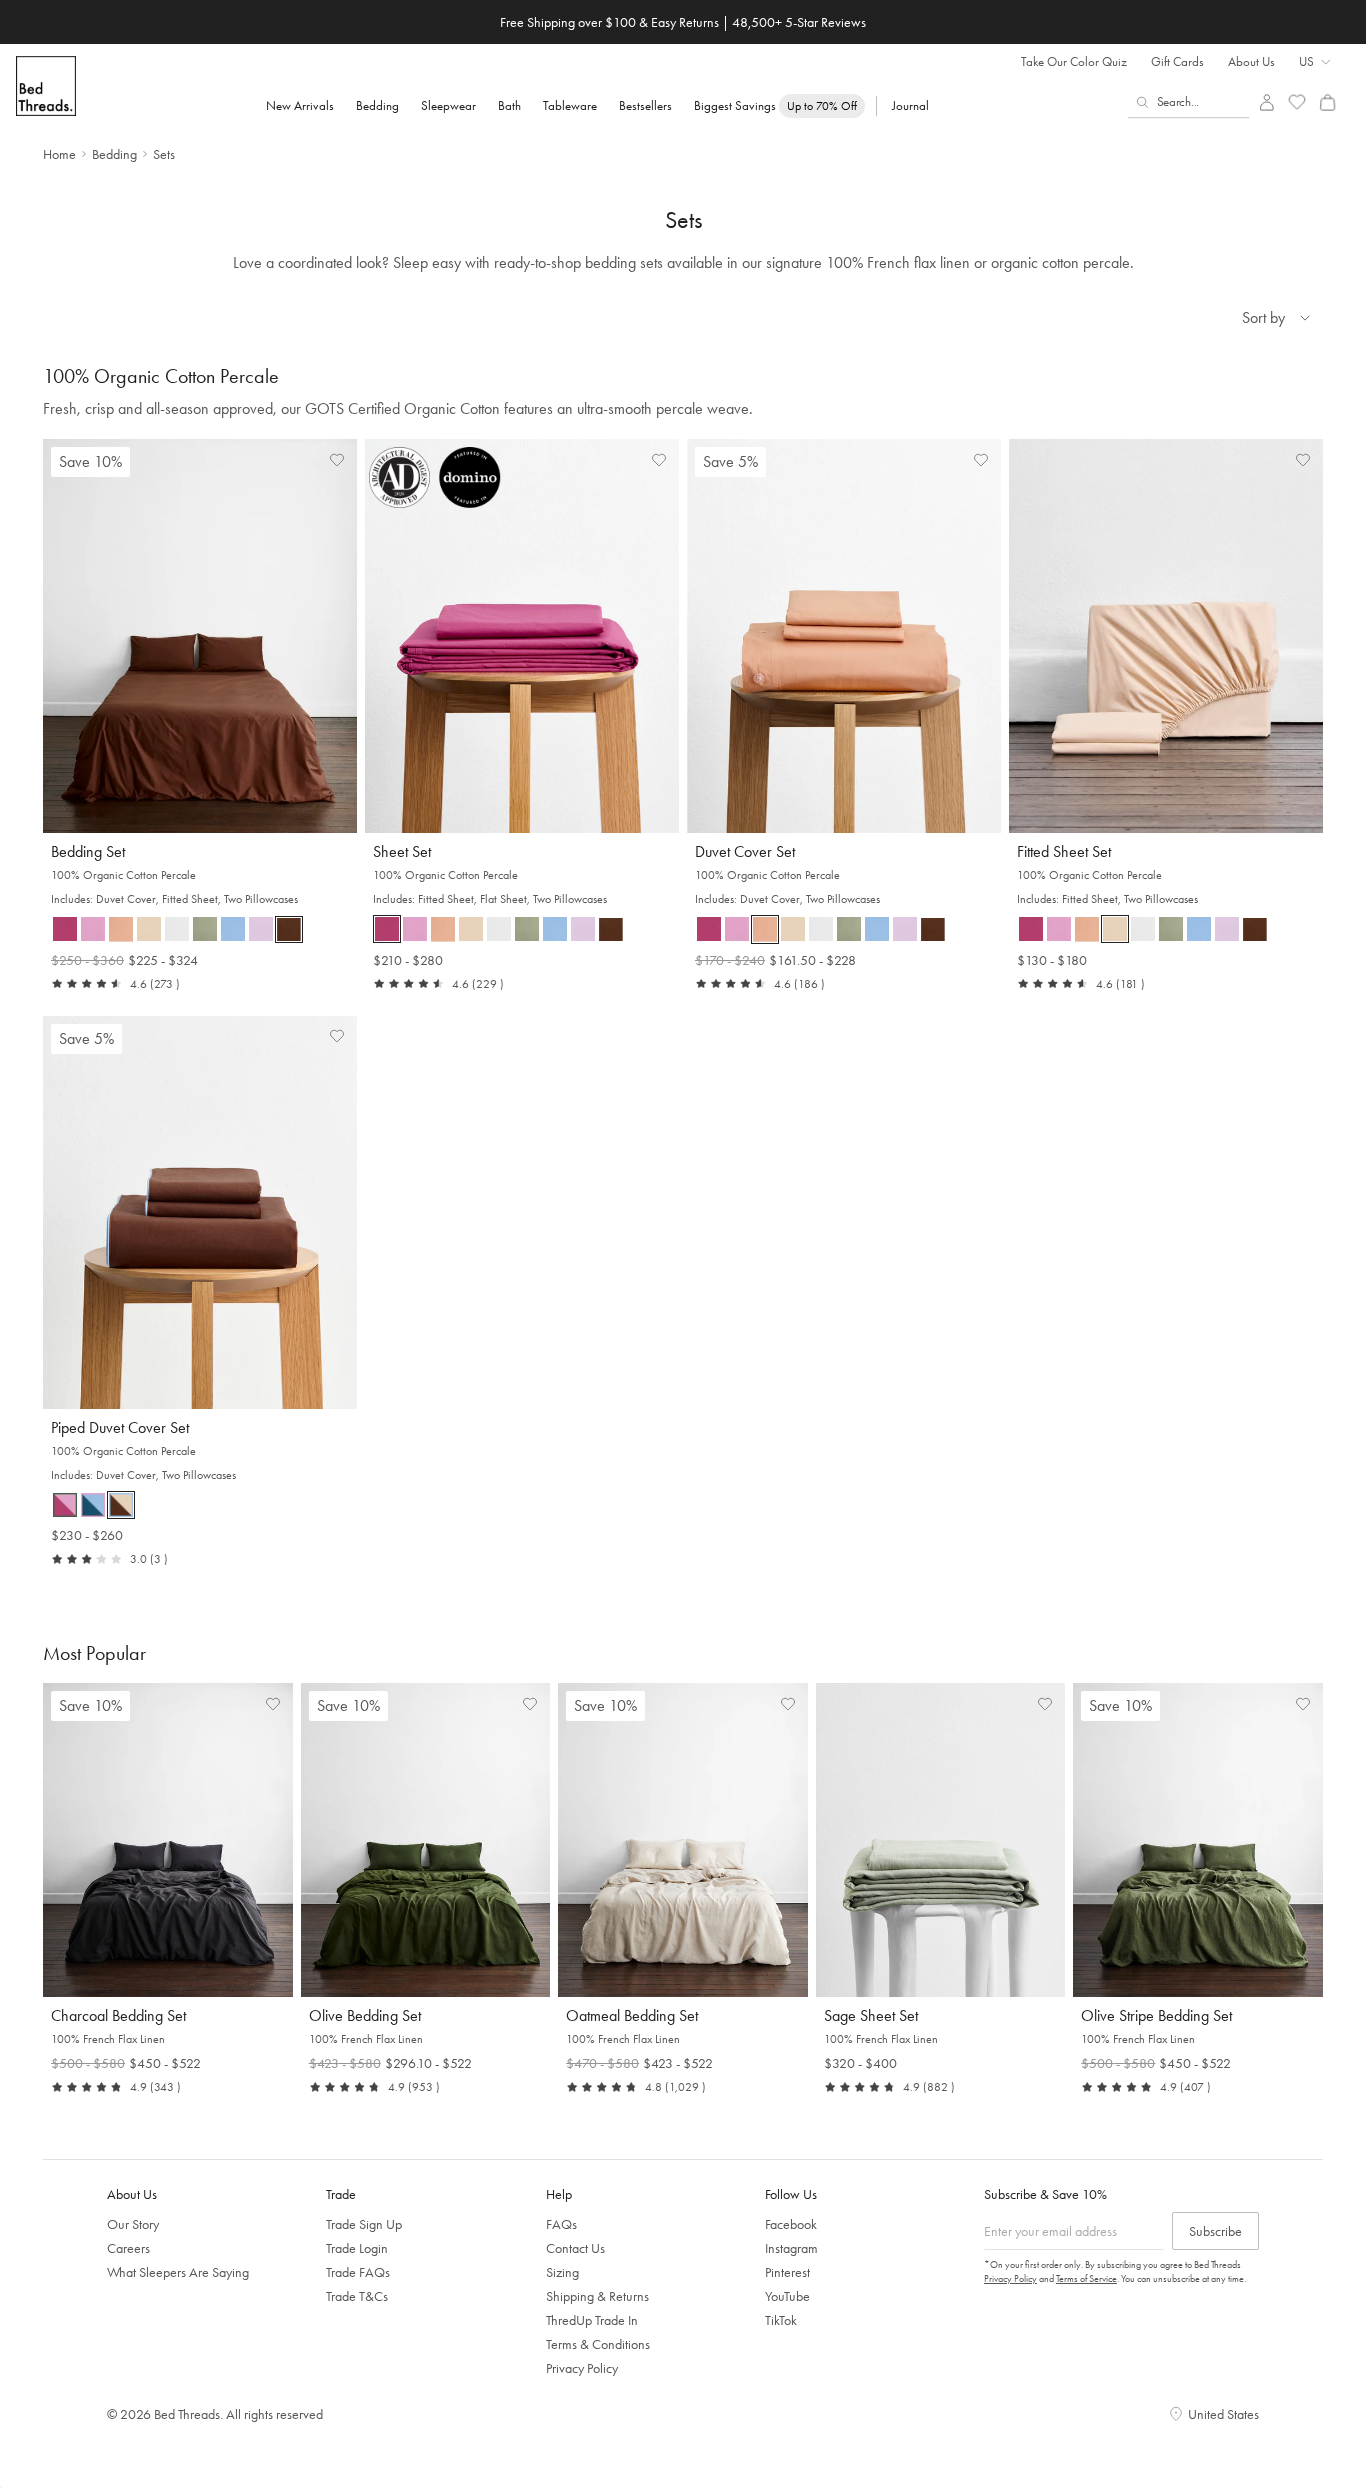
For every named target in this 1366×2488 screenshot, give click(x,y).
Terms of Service (1086, 2278)
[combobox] (1189, 102)
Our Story (133, 2224)
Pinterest (787, 2272)
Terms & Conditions (598, 2344)
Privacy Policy (582, 2368)
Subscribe (1215, 2231)
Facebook (791, 2224)
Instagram (791, 2248)
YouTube (787, 2296)
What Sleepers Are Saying (178, 2272)
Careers (128, 2248)
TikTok (781, 2320)
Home (59, 154)
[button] (65, 929)
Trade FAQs (358, 2272)
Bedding (114, 154)
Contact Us (575, 2248)
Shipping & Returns (597, 2296)
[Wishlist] (1297, 102)
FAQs (561, 2224)
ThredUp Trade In (592, 2320)
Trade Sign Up (364, 2224)
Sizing (562, 2272)
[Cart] (1327, 102)
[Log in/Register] (1266, 102)
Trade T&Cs (357, 2296)
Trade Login (357, 2248)
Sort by (1263, 317)
